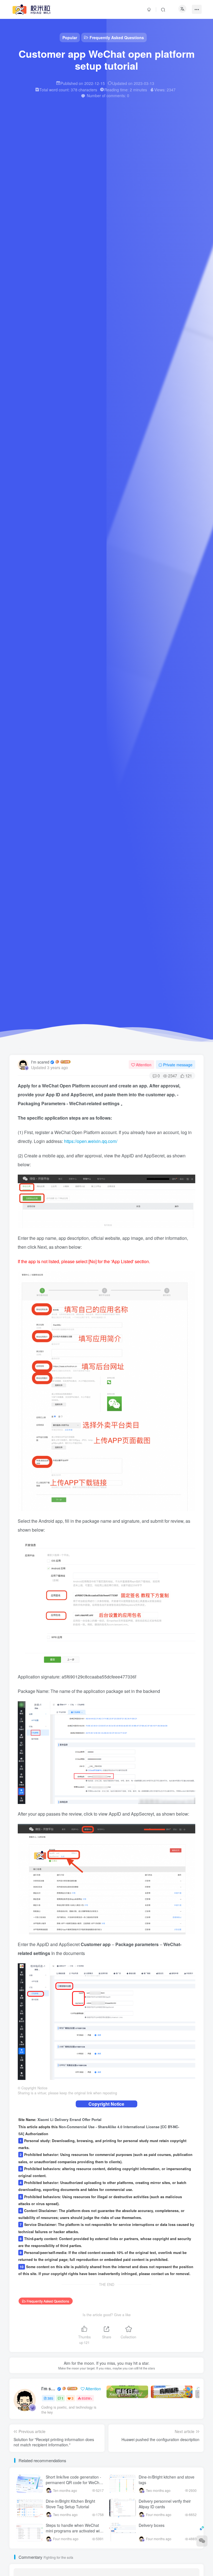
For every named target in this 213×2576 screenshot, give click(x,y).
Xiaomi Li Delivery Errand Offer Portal (69, 2120)
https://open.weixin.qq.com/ (91, 1141)
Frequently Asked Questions (48, 2301)
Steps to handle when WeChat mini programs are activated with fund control (74, 2531)
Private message (178, 1065)
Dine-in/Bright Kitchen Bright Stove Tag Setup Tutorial (70, 2504)
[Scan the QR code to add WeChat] (202, 2541)
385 (50, 2398)
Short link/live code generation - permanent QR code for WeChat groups (74, 2482)
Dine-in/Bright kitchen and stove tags (167, 2480)
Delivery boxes (152, 2525)
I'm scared (40, 1062)
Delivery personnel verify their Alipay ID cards (165, 2504)
